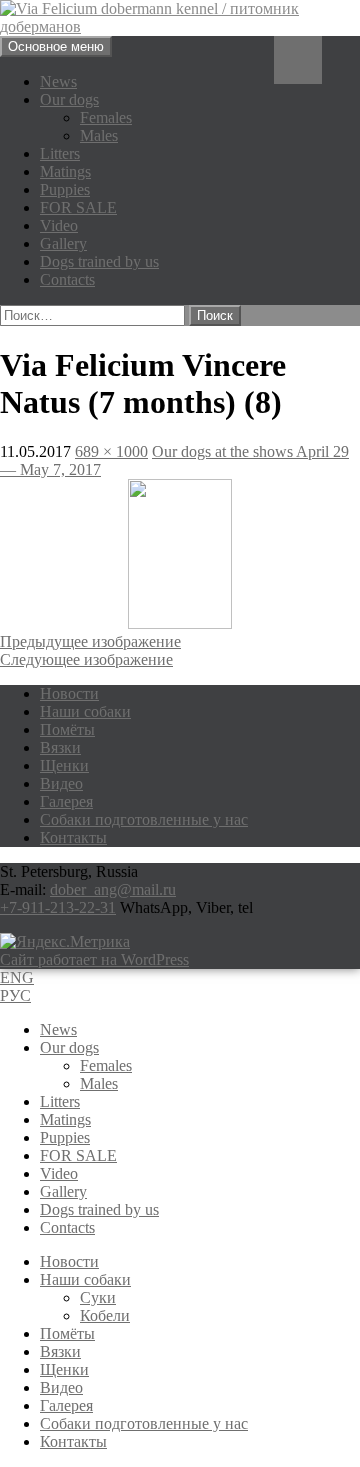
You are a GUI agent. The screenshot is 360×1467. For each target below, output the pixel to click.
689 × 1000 (111, 451)
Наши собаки (85, 711)
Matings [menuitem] (65, 1119)
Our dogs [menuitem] (69, 1047)
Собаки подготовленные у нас (144, 819)
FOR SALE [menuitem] (78, 1155)
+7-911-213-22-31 (58, 907)
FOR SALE (78, 207)
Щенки (64, 765)
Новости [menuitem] (69, 1261)
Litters (60, 153)
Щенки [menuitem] (64, 1369)
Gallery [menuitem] (63, 1191)
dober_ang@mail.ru (113, 889)
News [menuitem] (58, 1029)
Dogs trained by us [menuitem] (99, 1209)
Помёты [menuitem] (67, 1333)
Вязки (60, 747)
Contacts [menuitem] (67, 1227)
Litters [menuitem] (60, 1101)
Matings (65, 171)
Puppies (65, 189)
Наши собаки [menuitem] (85, 1279)
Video (59, 225)
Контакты (73, 837)
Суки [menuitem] (98, 1297)
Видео (61, 783)
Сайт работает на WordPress (94, 959)
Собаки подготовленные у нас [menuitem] (144, 1423)
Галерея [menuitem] (66, 1405)
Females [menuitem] (106, 1065)
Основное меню (56, 46)
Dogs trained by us (99, 261)
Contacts (67, 279)
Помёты (67, 729)
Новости (69, 693)
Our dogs (69, 99)
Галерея (66, 801)
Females (106, 117)
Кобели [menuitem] (105, 1315)
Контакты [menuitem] (73, 1441)
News (58, 81)
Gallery (63, 243)
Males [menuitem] (99, 1083)
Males (99, 135)
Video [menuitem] (59, 1173)
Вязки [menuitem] (60, 1351)
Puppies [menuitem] (65, 1137)
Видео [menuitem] (61, 1387)
